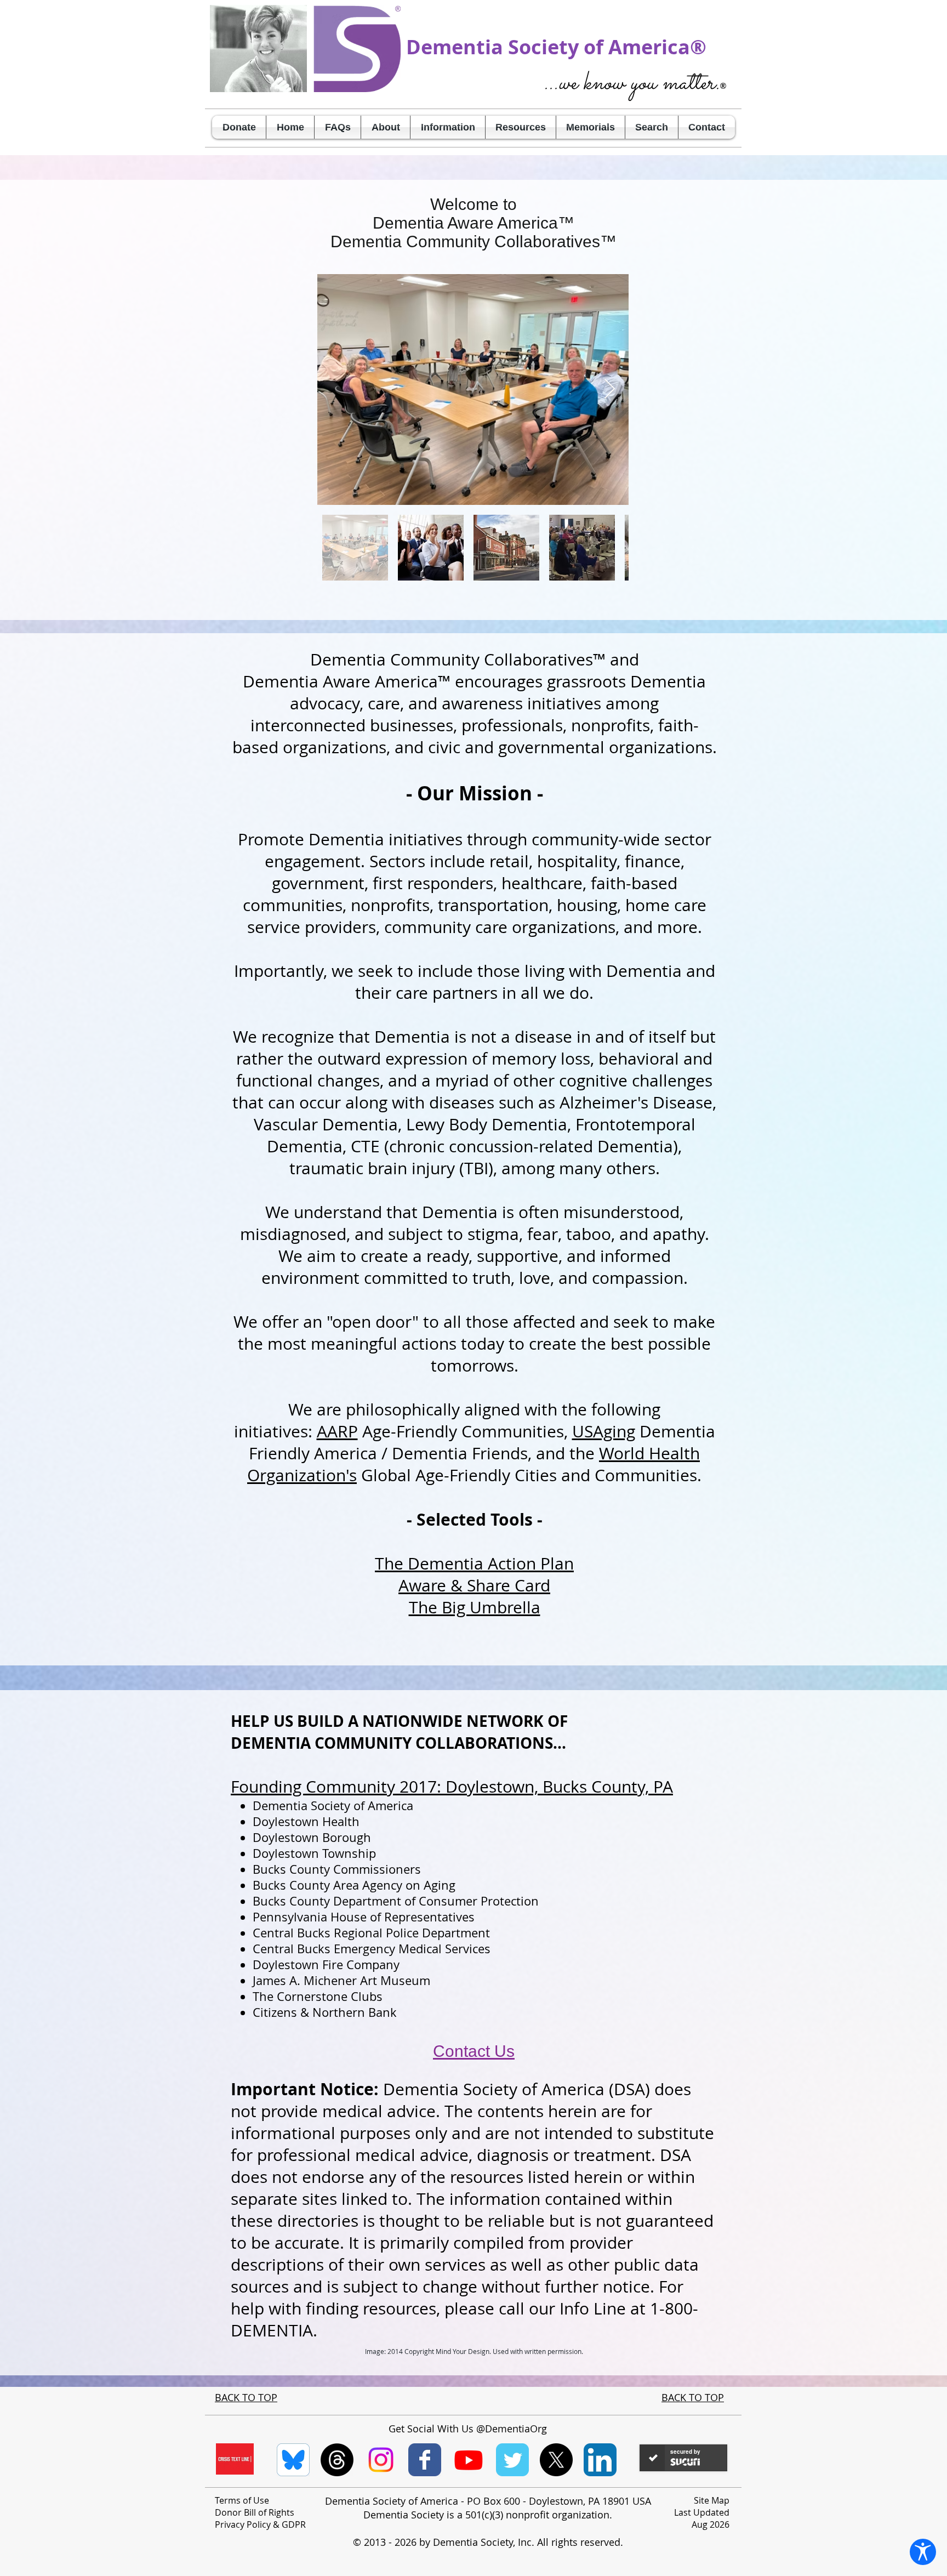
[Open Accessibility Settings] (923, 2552)
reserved (600, 2542)
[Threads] (337, 2460)
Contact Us (474, 2051)
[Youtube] (469, 2460)
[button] (386, 127)
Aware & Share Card (474, 1585)
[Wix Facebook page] (425, 2460)
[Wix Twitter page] (512, 2460)
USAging (604, 1431)
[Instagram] (381, 2460)
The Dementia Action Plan (474, 1563)
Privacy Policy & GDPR (260, 2524)
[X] (556, 2460)
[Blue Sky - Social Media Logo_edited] (293, 2460)
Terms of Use (242, 2500)
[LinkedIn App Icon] (600, 2460)
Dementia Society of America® (556, 47)
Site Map (712, 2500)
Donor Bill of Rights (255, 2512)
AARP (337, 1431)
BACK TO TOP (246, 2397)
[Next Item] (610, 389)
